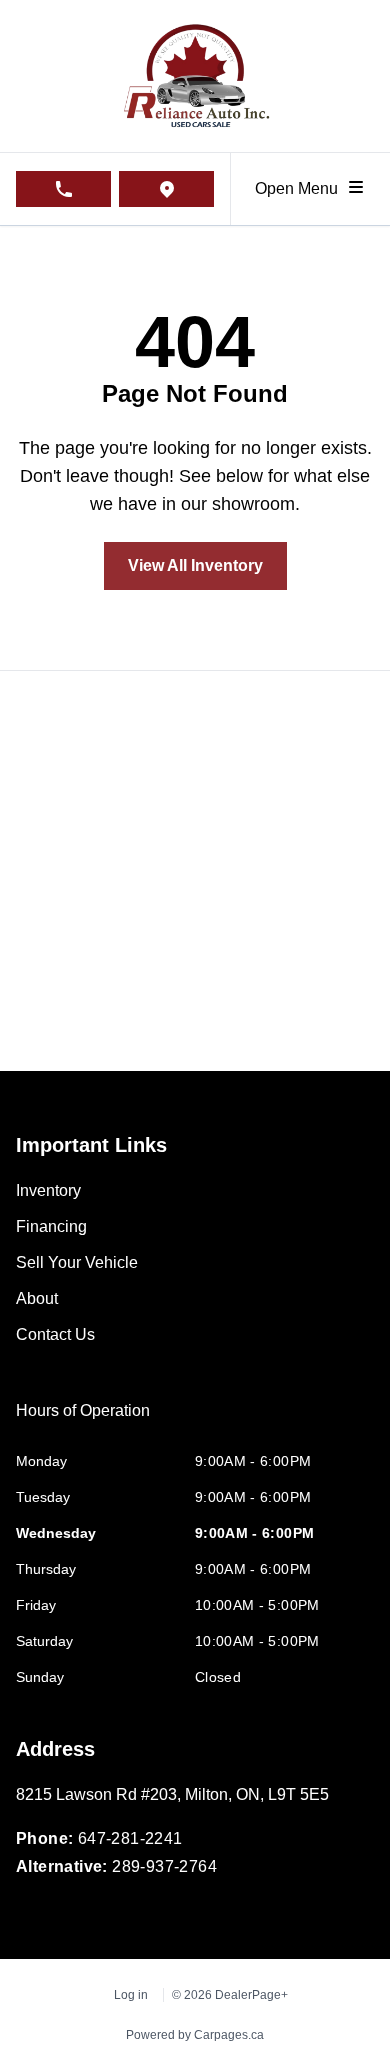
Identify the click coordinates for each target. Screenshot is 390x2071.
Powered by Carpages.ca (195, 2035)
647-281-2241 (130, 1838)
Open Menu (300, 188)
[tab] (83, 1421)
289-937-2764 (164, 1866)
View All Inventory (195, 565)
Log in (131, 1995)
